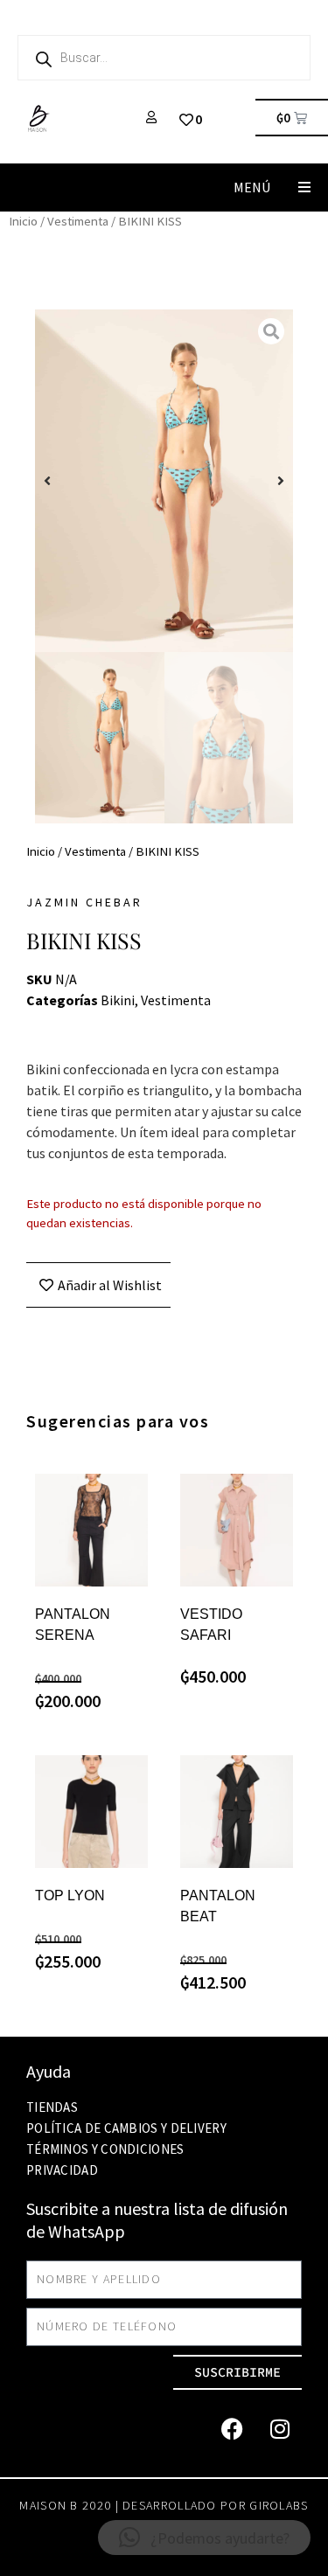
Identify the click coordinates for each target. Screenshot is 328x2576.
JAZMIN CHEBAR (84, 902)
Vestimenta (78, 221)
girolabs (279, 2505)
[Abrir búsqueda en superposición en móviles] (164, 58)
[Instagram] (280, 2429)
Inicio (23, 221)
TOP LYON (70, 1896)
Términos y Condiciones (105, 2149)
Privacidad (62, 2170)
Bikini (118, 1000)
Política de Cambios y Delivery (126, 2128)
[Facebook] (232, 2429)
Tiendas (52, 2107)
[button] (304, 187)
